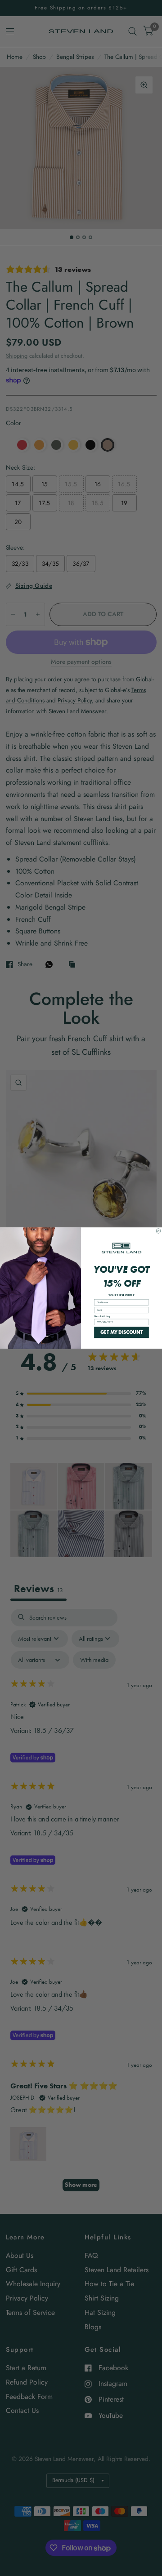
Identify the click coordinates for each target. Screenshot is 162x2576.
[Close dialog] (158, 1231)
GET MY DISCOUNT (121, 1332)
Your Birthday (102, 1317)
